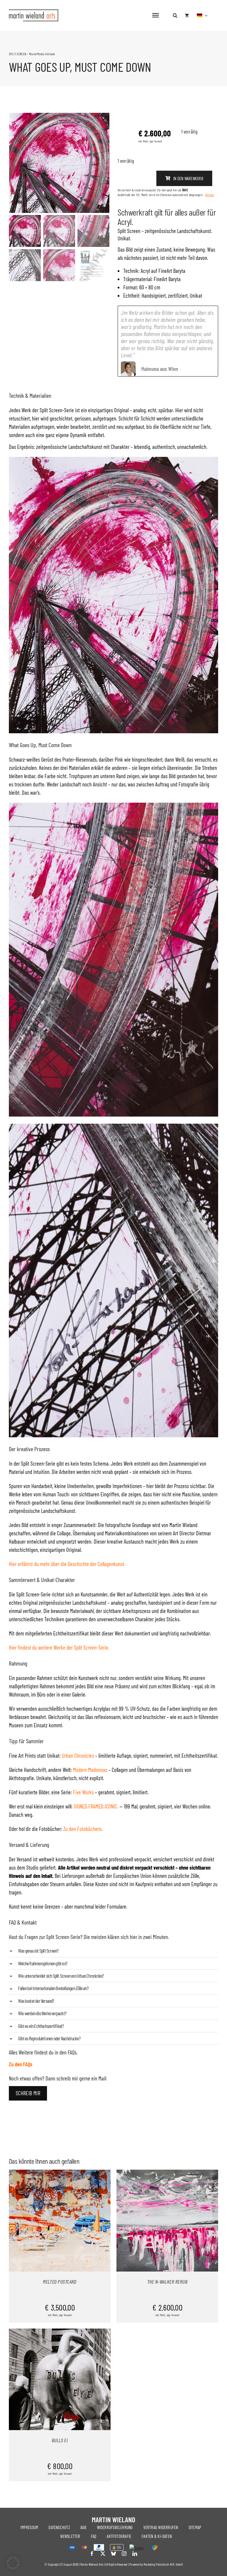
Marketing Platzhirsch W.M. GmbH (163, 2564)
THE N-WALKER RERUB (167, 2282)
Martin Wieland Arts (92, 2564)
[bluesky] (113, 2554)
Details (210, 195)
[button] (175, 12)
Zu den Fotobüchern (82, 1829)
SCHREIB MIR (28, 2093)
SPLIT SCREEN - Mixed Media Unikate (32, 54)
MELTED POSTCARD (60, 2282)
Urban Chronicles (78, 1755)
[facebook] (92, 2554)
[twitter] (103, 2554)
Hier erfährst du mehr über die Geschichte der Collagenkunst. (67, 1564)
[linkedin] (135, 2554)
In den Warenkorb (188, 178)
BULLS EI (60, 2440)
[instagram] (124, 2554)
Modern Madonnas (90, 1770)
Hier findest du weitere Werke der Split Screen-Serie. (59, 1647)
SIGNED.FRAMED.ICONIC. (96, 1806)
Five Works (83, 1792)
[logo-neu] (34, 12)
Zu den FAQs (21, 2064)
